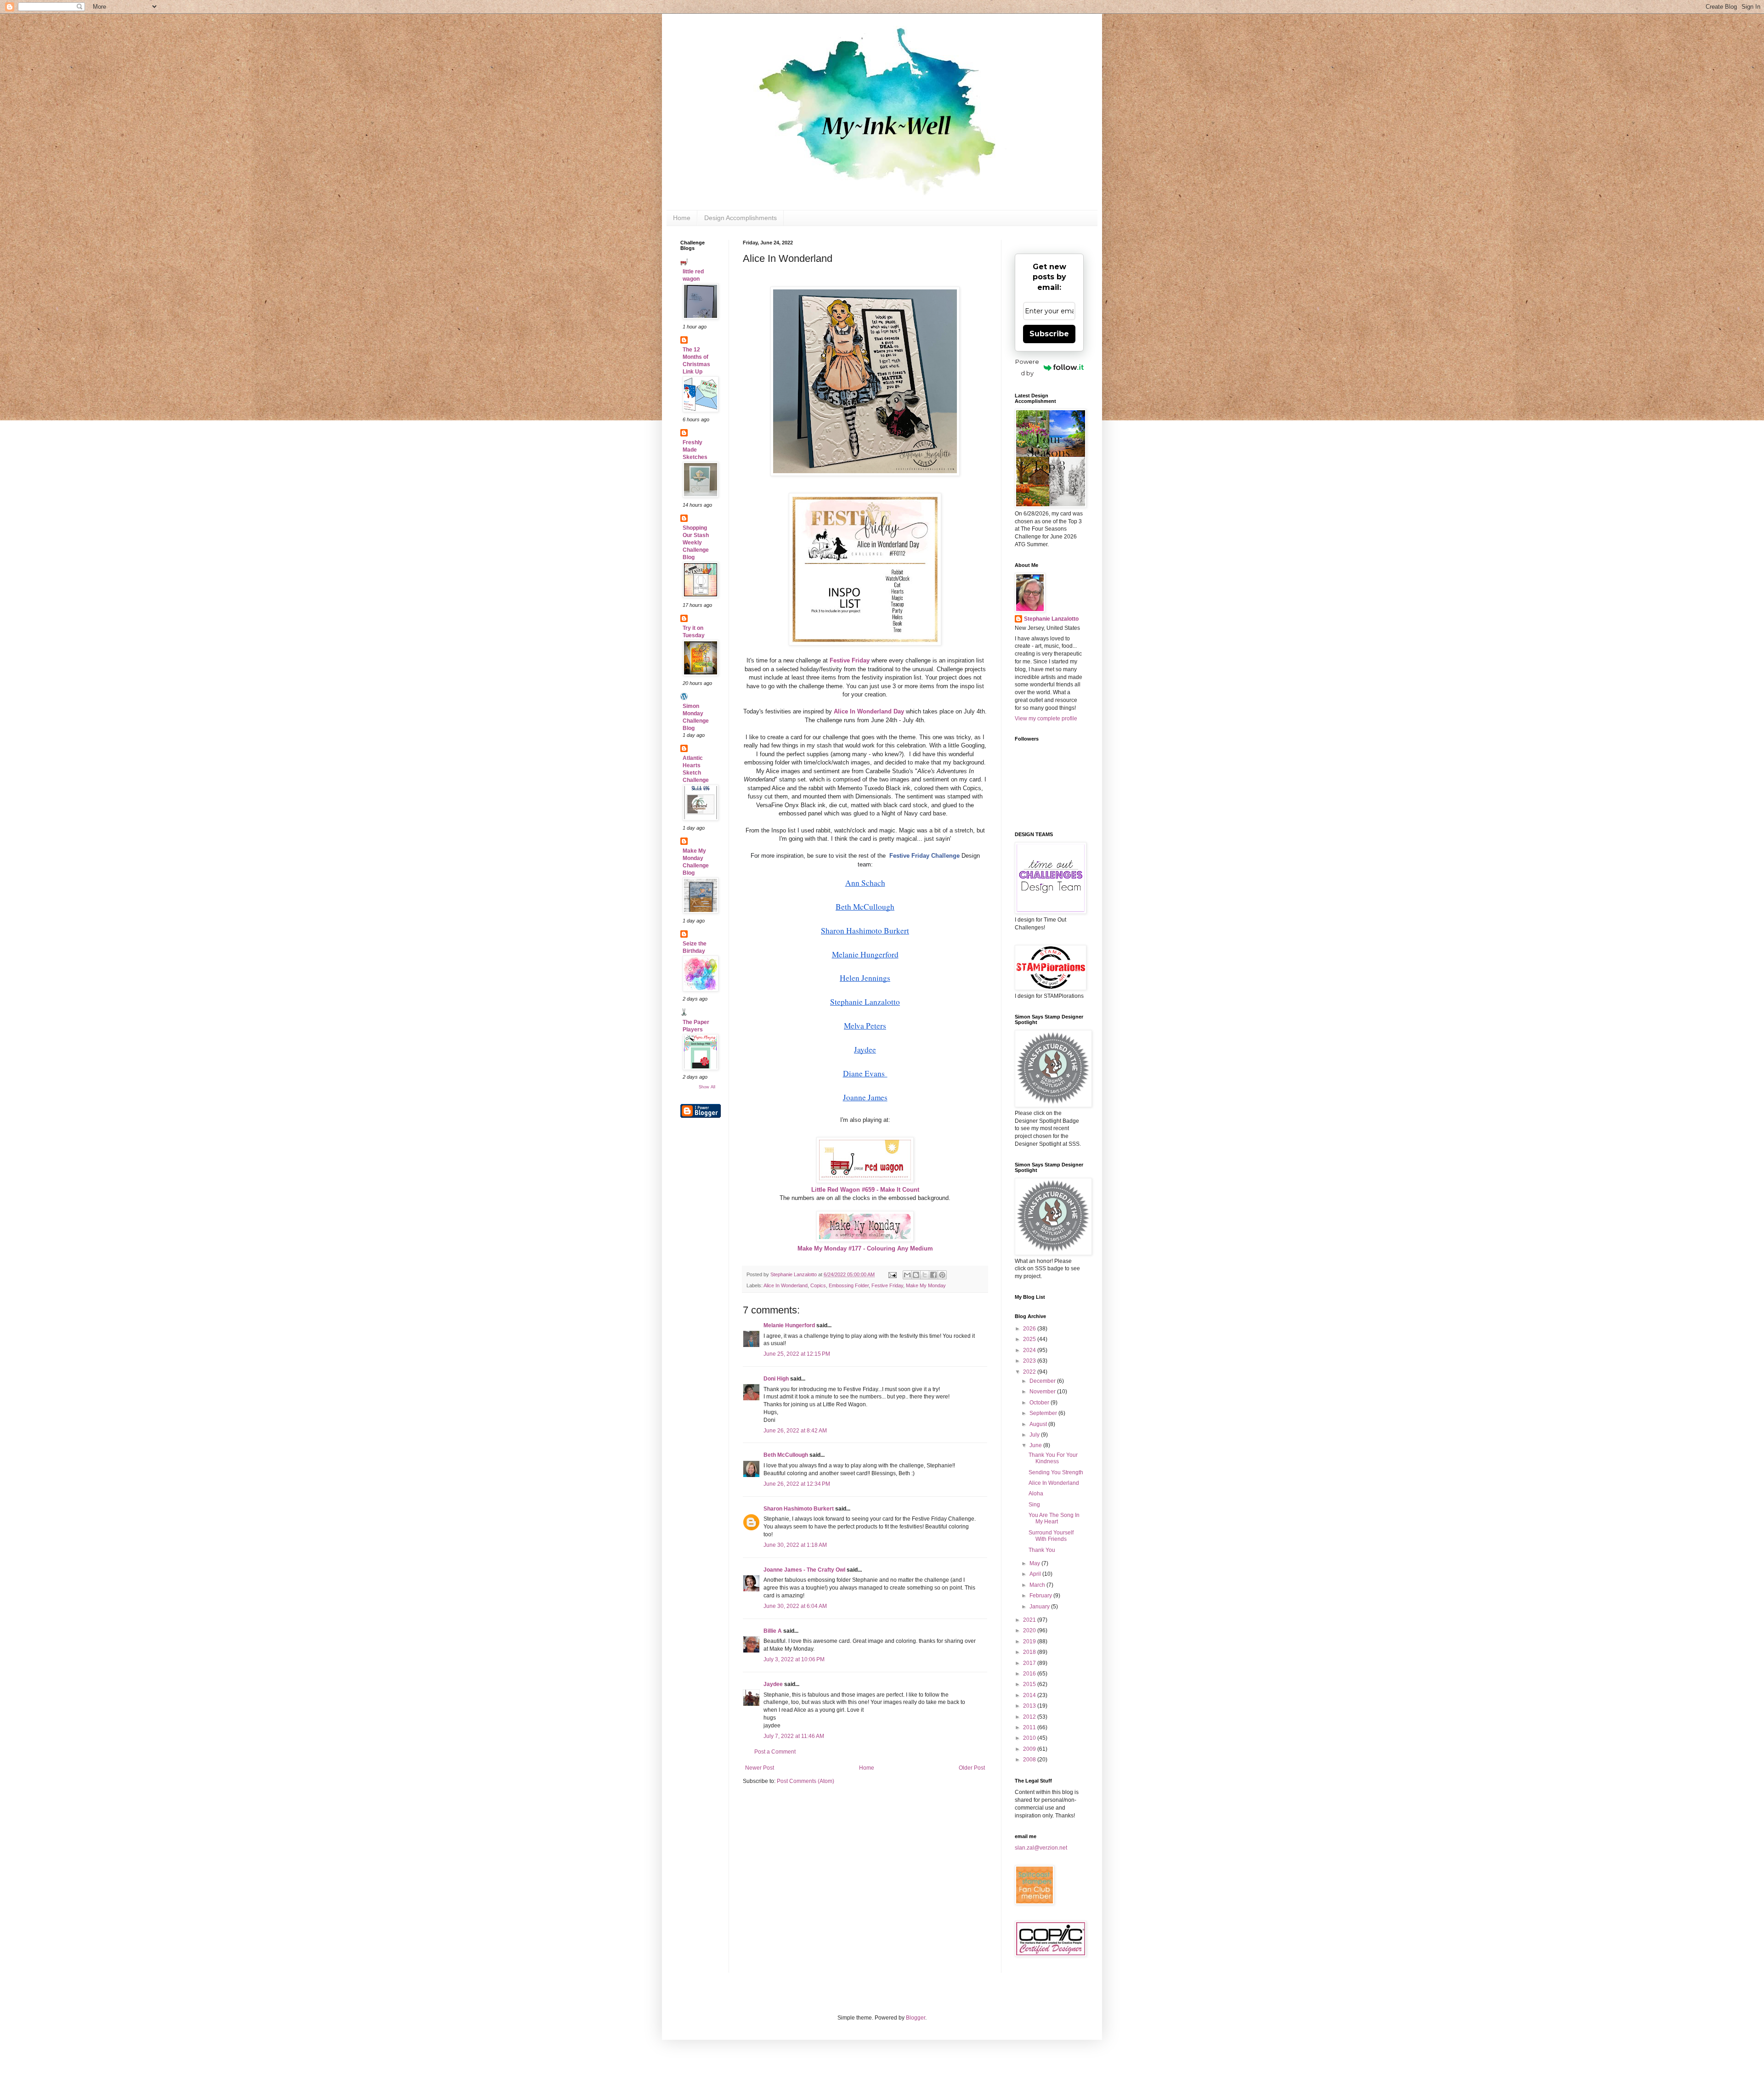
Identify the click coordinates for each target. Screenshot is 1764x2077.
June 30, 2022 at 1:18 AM (795, 1545)
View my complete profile (1046, 719)
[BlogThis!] (916, 1275)
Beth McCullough (786, 1455)
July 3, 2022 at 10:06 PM (794, 1659)
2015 (1030, 1684)
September (1044, 1413)
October (1040, 1403)
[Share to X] (925, 1275)
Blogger (916, 2018)
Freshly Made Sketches (695, 450)
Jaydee (773, 1684)
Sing (1034, 1505)
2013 (1030, 1706)
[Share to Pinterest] (942, 1275)
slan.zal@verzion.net (1041, 1848)
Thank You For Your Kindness (1053, 1458)
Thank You (1042, 1550)
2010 (1030, 1738)
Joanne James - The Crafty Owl (804, 1570)
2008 (1030, 1760)
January (1040, 1607)
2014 (1030, 1695)
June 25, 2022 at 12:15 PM (797, 1354)
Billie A (773, 1631)
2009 (1030, 1749)
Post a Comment (775, 1752)
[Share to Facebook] (933, 1275)
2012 (1030, 1717)
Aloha (1036, 1494)
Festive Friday (887, 1285)
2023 (1030, 1361)
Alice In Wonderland (786, 1285)
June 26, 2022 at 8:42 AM (795, 1431)
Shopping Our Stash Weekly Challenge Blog (696, 543)
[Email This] (907, 1275)
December (1043, 1381)
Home (682, 218)
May (1035, 1563)
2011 (1030, 1727)
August (1039, 1424)
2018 (1030, 1652)
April (1036, 1574)
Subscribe (1049, 334)
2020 (1030, 1630)
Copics (818, 1285)
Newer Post (760, 1768)
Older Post (972, 1768)
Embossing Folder (849, 1285)
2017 (1030, 1663)
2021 (1030, 1620)
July (1035, 1435)
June (1036, 1445)
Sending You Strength (1056, 1472)
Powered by (1027, 367)
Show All (707, 1087)
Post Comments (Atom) (806, 1781)
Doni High (776, 1379)
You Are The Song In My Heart (1054, 1518)
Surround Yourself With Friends (1051, 1536)
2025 (1030, 1339)
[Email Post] (892, 1274)
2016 (1030, 1674)
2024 (1030, 1350)
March (1038, 1585)
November (1043, 1392)
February (1041, 1596)
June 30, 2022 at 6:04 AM (795, 1606)
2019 (1030, 1641)
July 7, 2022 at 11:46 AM (794, 1736)
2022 (1030, 1372)
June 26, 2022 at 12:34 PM (797, 1484)
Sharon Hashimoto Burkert (799, 1509)
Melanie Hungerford (789, 1325)
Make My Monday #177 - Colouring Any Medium (865, 1248)
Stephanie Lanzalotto (1051, 619)
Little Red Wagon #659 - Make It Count (865, 1190)
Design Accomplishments (741, 218)
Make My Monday (926, 1285)
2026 (1030, 1329)
